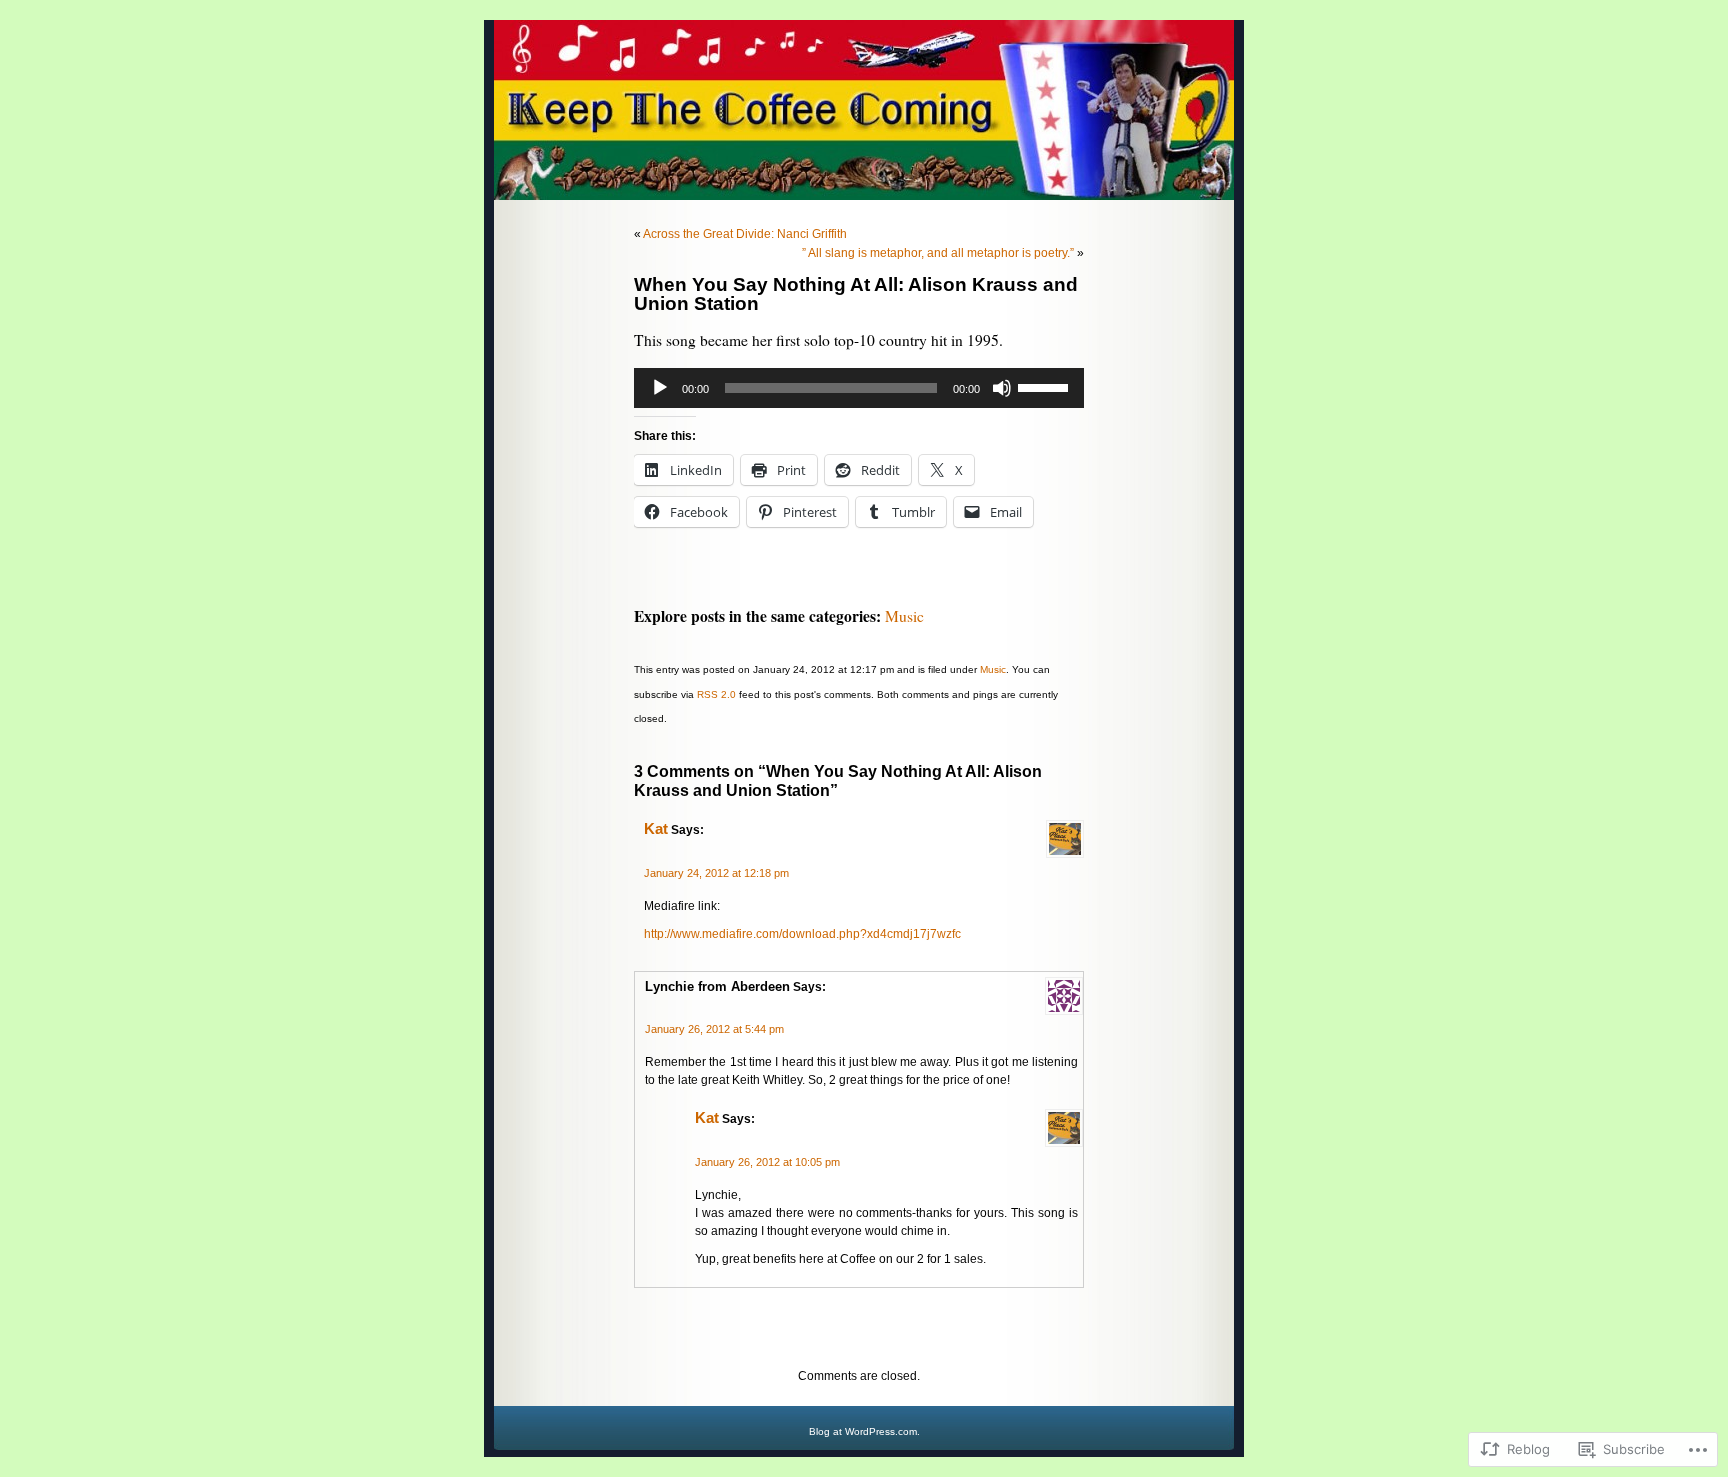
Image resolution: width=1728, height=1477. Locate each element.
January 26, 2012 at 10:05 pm (767, 1162)
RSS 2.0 (716, 694)
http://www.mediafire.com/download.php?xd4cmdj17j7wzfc (802, 934)
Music (904, 616)
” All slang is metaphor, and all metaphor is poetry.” (938, 253)
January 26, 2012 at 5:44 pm (714, 1029)
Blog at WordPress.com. (864, 1431)
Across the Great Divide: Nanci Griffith (745, 234)
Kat (656, 829)
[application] (859, 388)
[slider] (1046, 386)
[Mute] (1002, 388)
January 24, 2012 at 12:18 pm (716, 873)
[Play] (660, 388)
